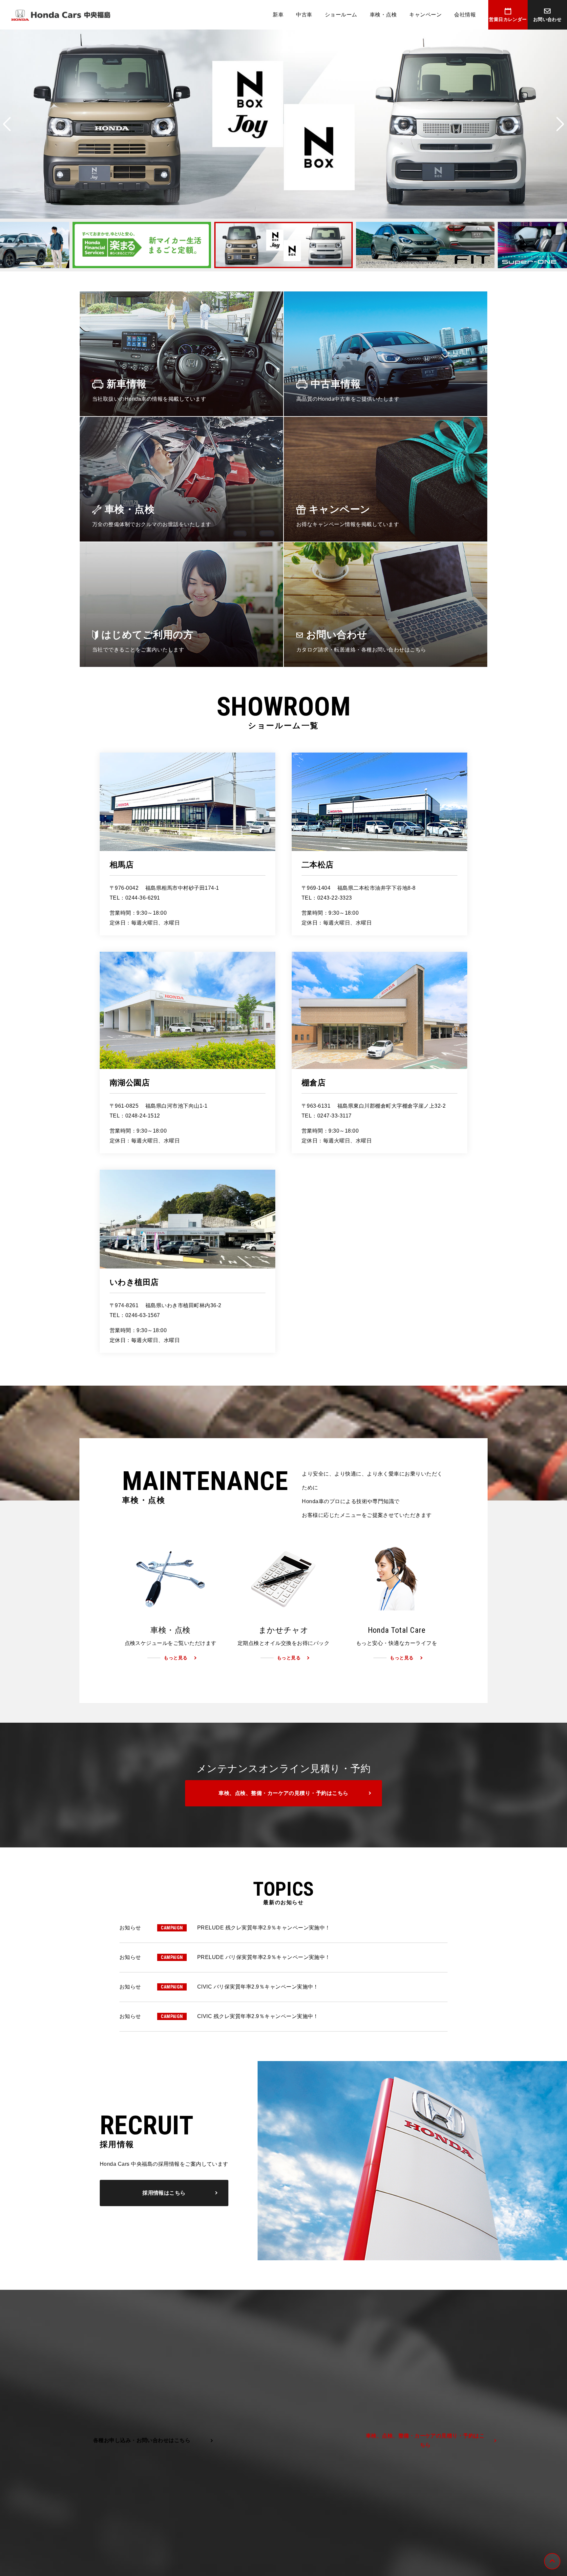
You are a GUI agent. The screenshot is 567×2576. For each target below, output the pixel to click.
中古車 (304, 15)
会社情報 (465, 15)
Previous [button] (7, 124)
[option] (145, 245)
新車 (278, 15)
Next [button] (560, 124)
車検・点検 (383, 15)
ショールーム (341, 15)
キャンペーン (425, 15)
